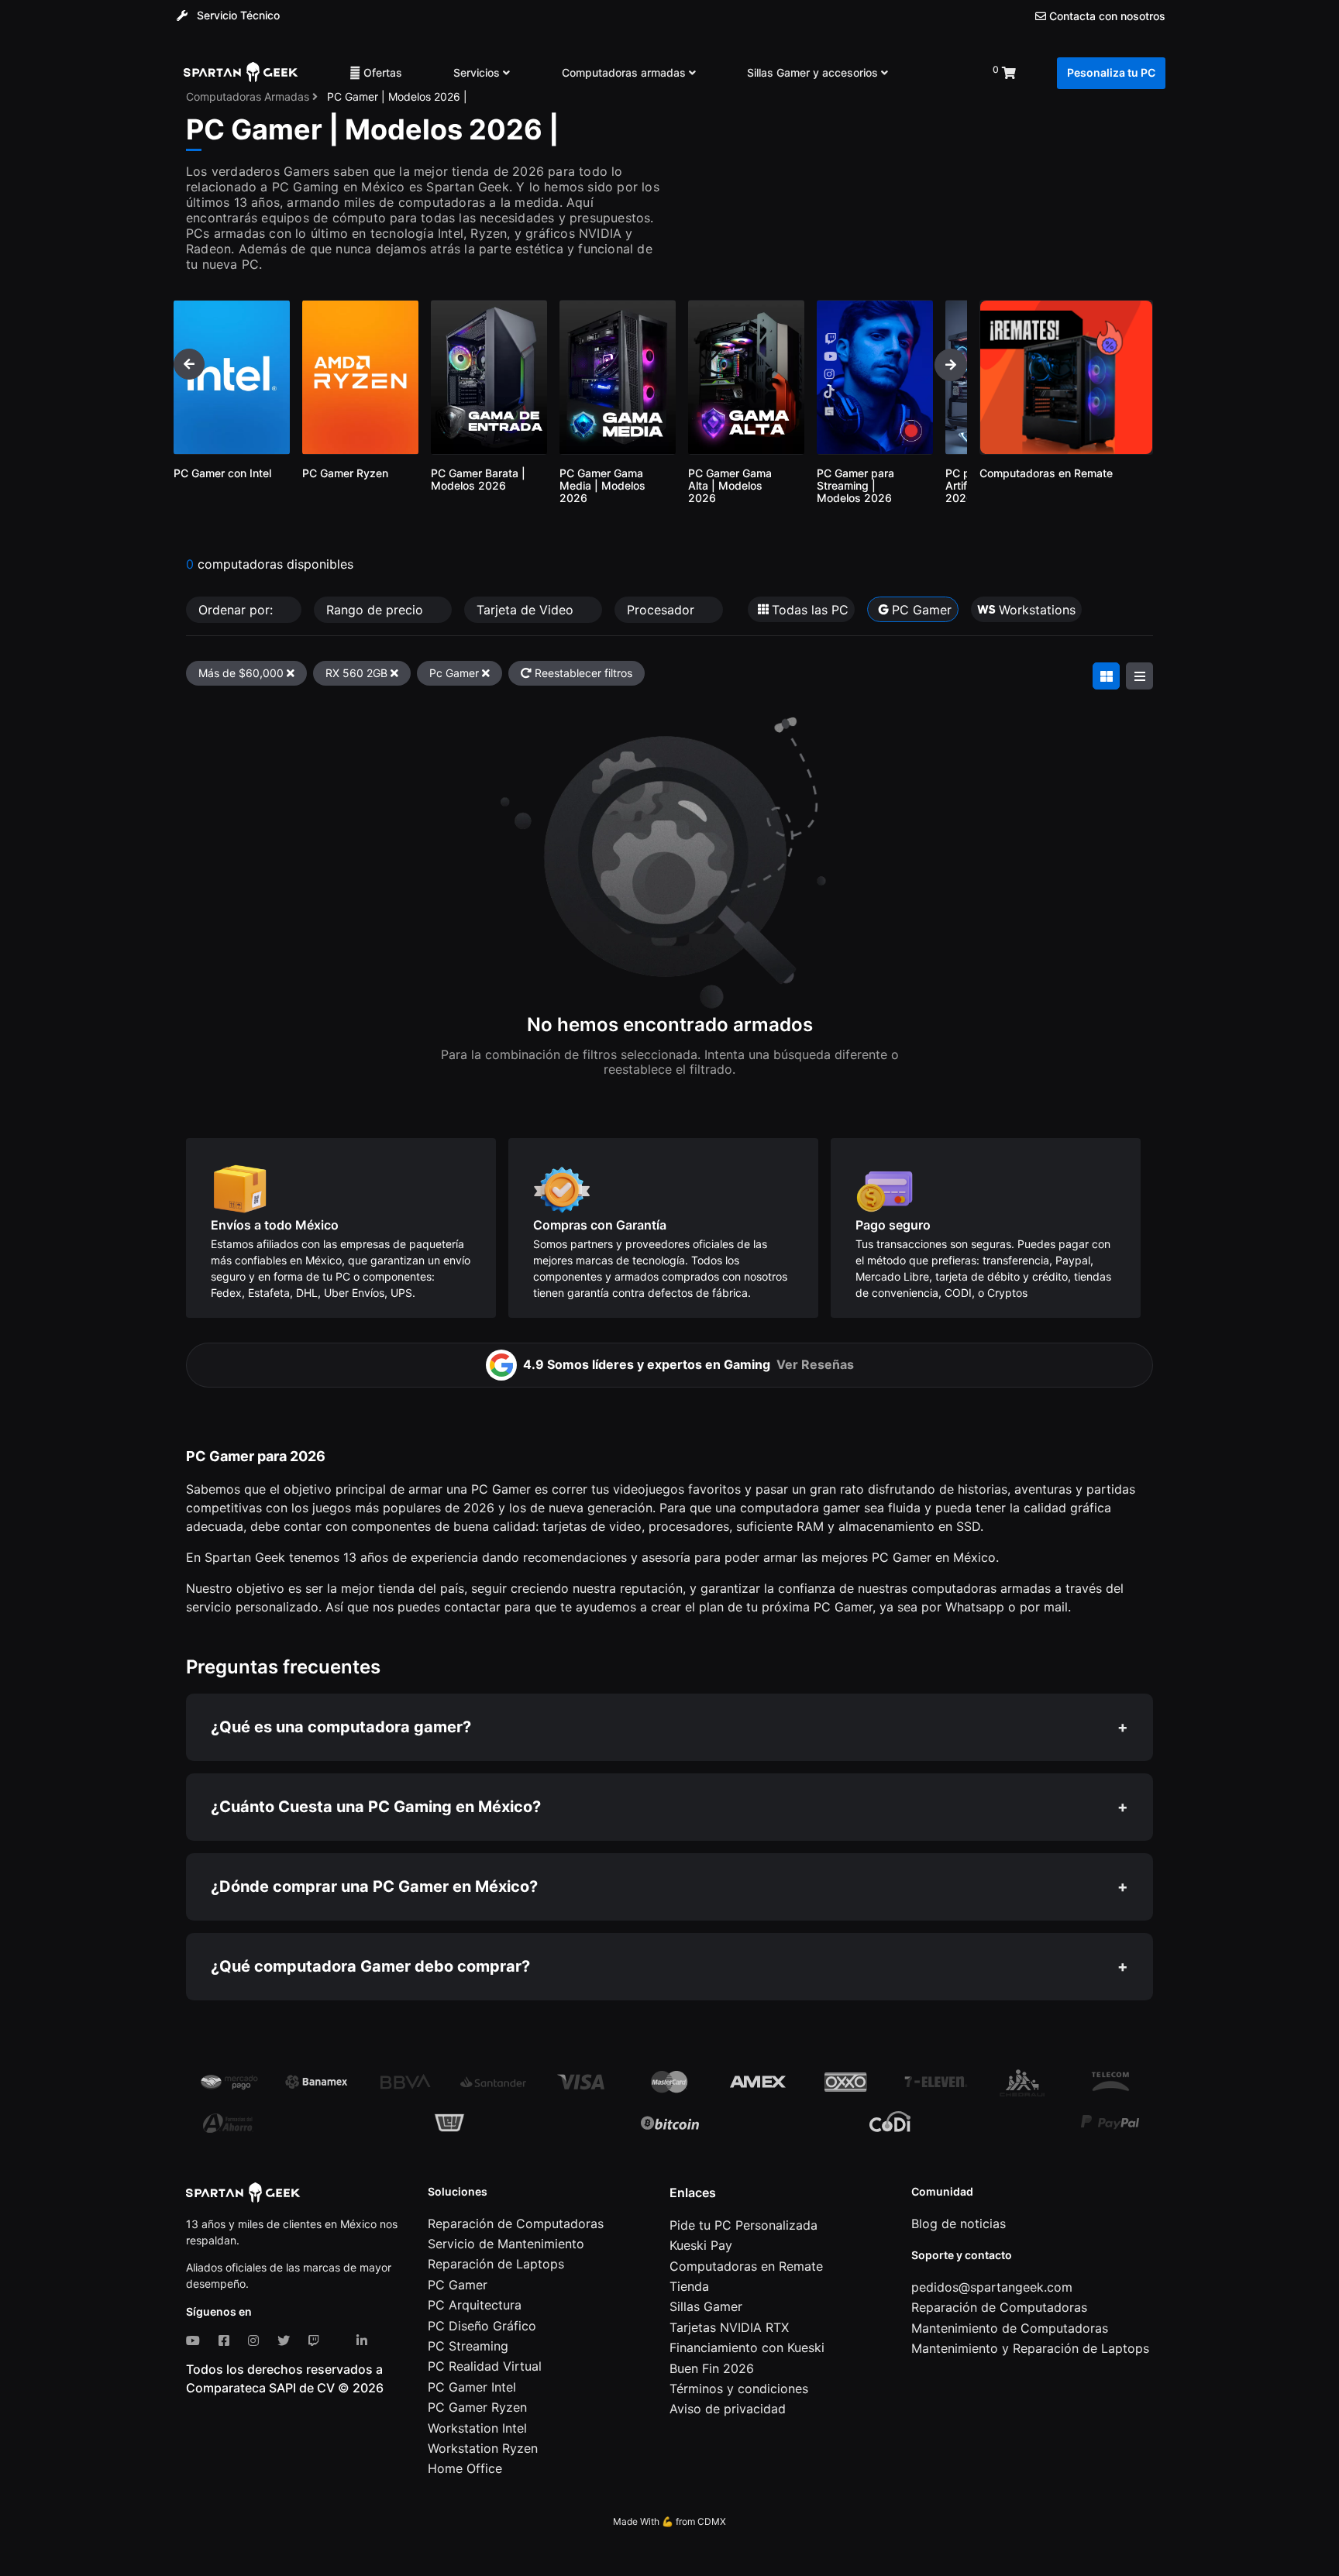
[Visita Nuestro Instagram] (256, 2340)
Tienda (689, 2286)
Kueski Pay (701, 2245)
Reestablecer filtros (582, 673)
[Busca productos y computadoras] (940, 73)
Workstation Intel (477, 2428)
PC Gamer (458, 2285)
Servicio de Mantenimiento (506, 2244)
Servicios (478, 72)
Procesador (663, 610)
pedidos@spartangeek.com (992, 2287)
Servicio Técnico (237, 15)
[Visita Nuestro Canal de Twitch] (317, 2340)
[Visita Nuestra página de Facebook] (227, 2340)
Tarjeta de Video (527, 610)
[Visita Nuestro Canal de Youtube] (196, 2340)
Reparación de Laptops (496, 2264)
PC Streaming (468, 2346)
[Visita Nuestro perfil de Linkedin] (365, 2340)
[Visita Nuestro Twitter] (287, 2340)
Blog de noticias (959, 2223)
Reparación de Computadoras (516, 2223)
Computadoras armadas (625, 72)
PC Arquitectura (475, 2305)
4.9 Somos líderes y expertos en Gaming (688, 1364)
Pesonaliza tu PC (1111, 72)
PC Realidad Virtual (485, 2366)
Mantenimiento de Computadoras (1010, 2328)
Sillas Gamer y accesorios (814, 72)
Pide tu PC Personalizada (744, 2225)
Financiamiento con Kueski (747, 2347)
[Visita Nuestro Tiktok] (341, 2340)
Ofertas (381, 72)
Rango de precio (377, 610)
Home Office (465, 2468)
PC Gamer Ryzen (477, 2407)
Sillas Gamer (706, 2306)
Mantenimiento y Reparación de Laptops (1030, 2348)
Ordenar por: (238, 610)
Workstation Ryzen (483, 2448)
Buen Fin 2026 (712, 2368)
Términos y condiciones (739, 2389)
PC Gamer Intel (472, 2387)
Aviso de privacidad (728, 2409)
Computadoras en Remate (746, 2266)
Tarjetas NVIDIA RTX (729, 2327)
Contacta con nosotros (1106, 16)
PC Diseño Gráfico (482, 2326)
